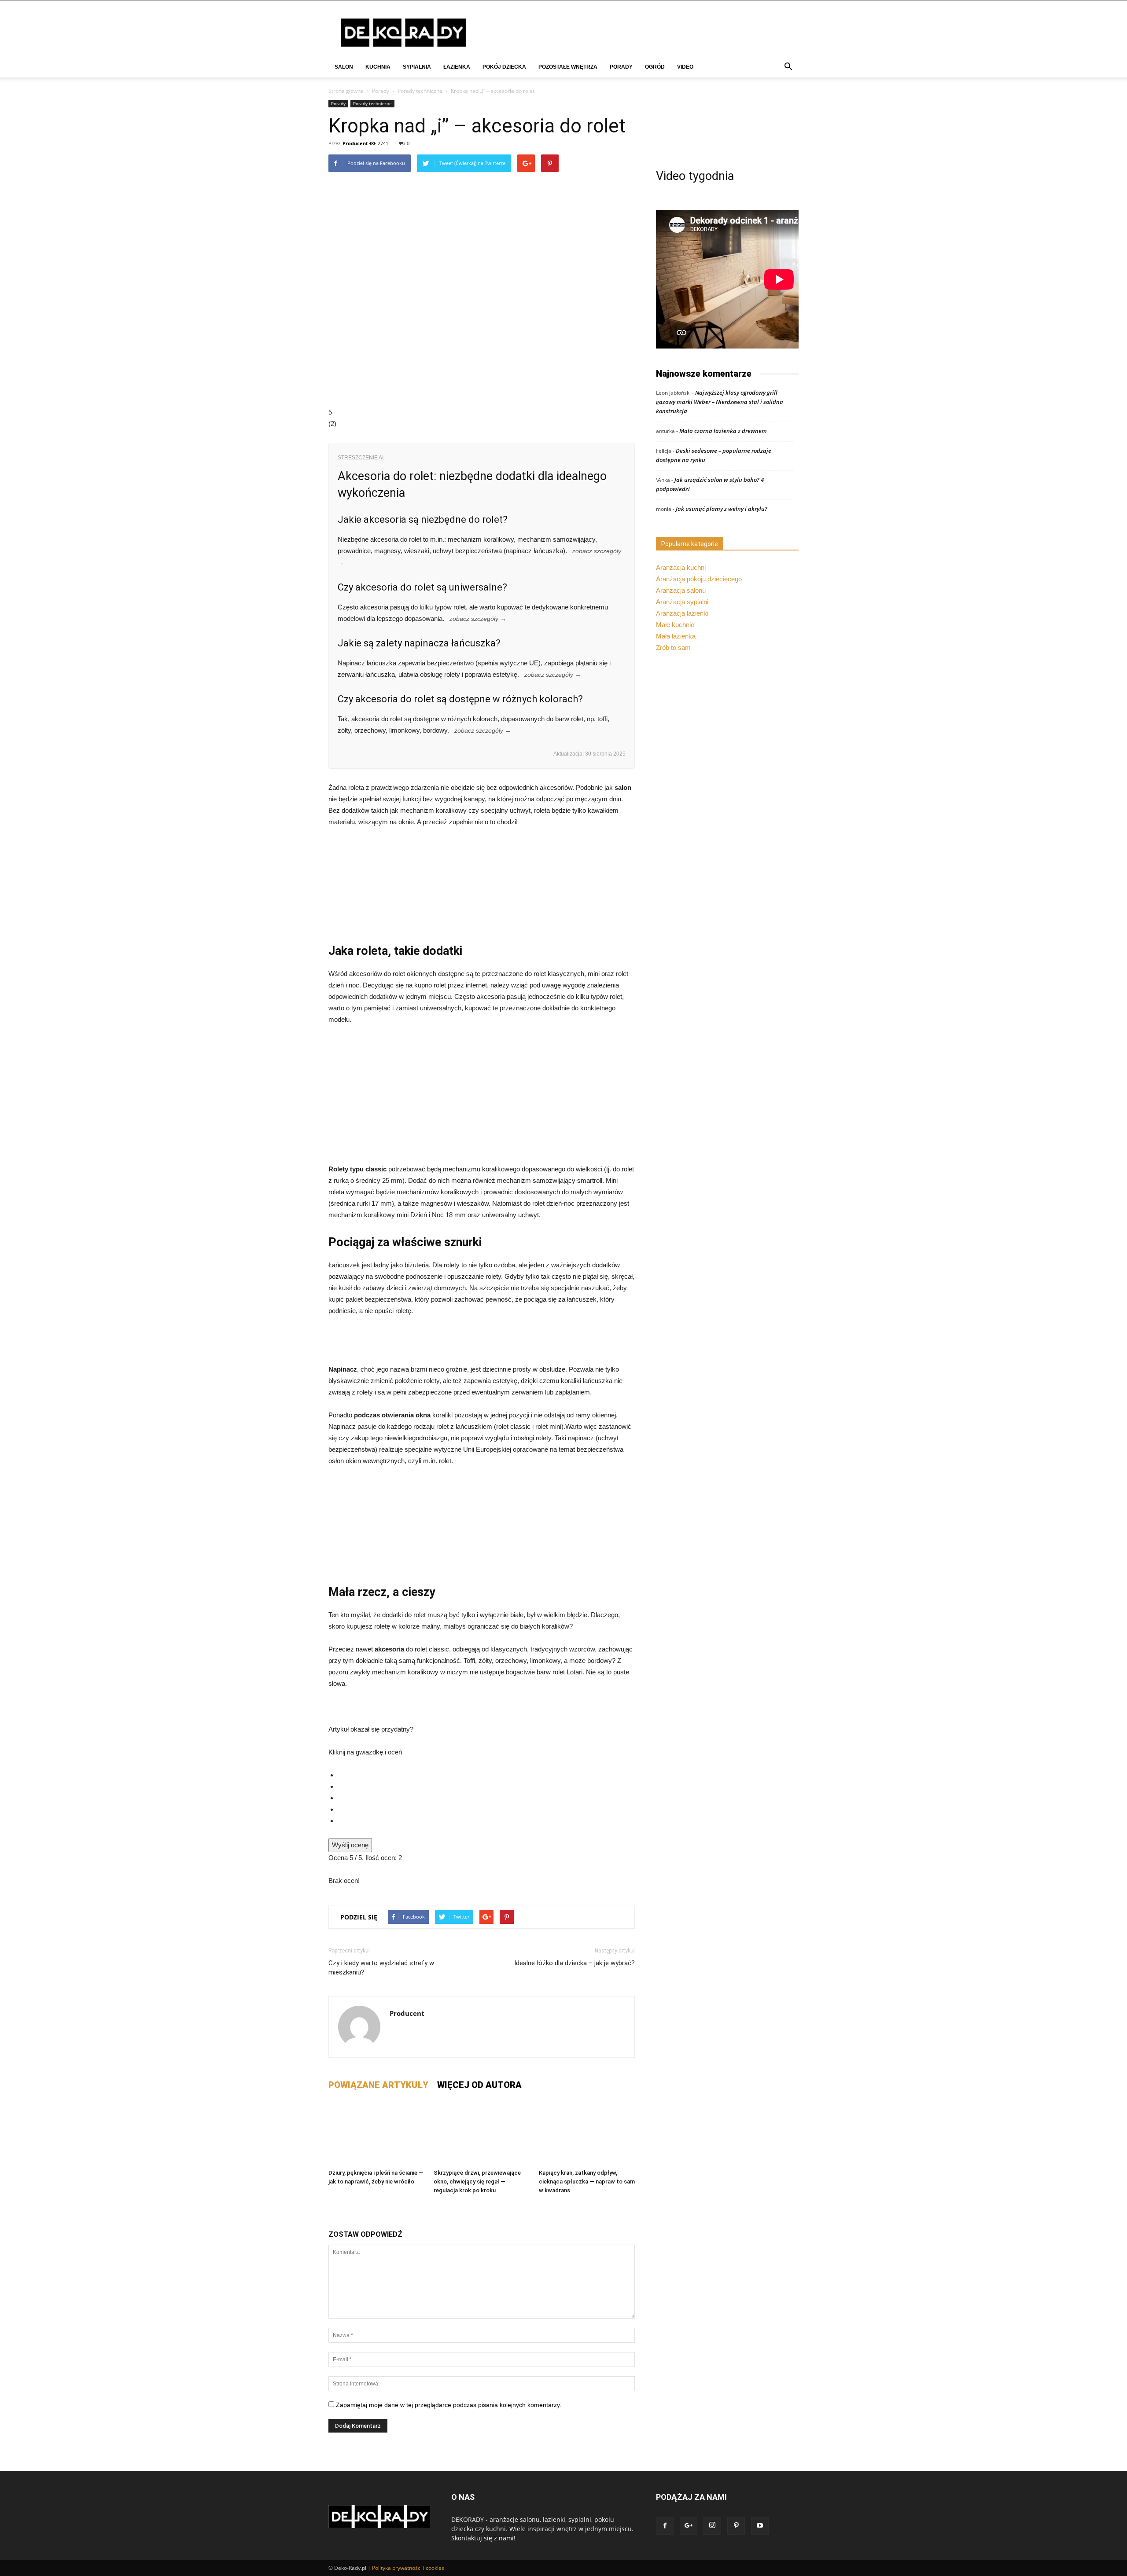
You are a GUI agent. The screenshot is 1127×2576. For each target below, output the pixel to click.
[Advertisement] (482, 1098)
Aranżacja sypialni (682, 602)
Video (685, 67)
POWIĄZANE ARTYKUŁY (378, 2085)
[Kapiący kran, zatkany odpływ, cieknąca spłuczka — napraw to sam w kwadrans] (587, 2132)
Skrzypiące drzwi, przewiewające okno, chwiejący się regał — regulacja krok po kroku (477, 2182)
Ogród (655, 67)
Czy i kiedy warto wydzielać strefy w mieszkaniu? (381, 1968)
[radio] (486, 1775)
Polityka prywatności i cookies (408, 2568)
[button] (788, 68)
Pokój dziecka (504, 67)
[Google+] (689, 2526)
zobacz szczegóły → (478, 619)
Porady (621, 67)
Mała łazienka (676, 636)
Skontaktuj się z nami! (483, 2538)
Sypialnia (417, 67)
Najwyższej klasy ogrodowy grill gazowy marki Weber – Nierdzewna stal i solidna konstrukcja (720, 402)
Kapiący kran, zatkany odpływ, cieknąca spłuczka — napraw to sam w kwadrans (587, 2182)
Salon (344, 67)
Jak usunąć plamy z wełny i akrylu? (722, 509)
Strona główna (346, 91)
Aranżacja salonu (681, 590)
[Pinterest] (736, 2526)
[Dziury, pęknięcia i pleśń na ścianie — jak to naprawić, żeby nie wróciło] (376, 2132)
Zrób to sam (673, 648)
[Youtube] (760, 2526)
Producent (355, 143)
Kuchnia (378, 67)
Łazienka (457, 67)
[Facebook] (665, 2526)
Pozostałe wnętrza (568, 67)
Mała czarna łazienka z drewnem (723, 431)
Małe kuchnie (675, 625)
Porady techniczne (420, 91)
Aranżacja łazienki (682, 613)
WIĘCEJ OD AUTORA (479, 2085)
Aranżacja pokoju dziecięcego (699, 579)
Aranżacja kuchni (681, 567)
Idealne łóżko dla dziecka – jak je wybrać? (575, 1963)
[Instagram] (712, 2526)
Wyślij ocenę (350, 1845)
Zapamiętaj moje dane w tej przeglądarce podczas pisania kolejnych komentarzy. (449, 2405)
